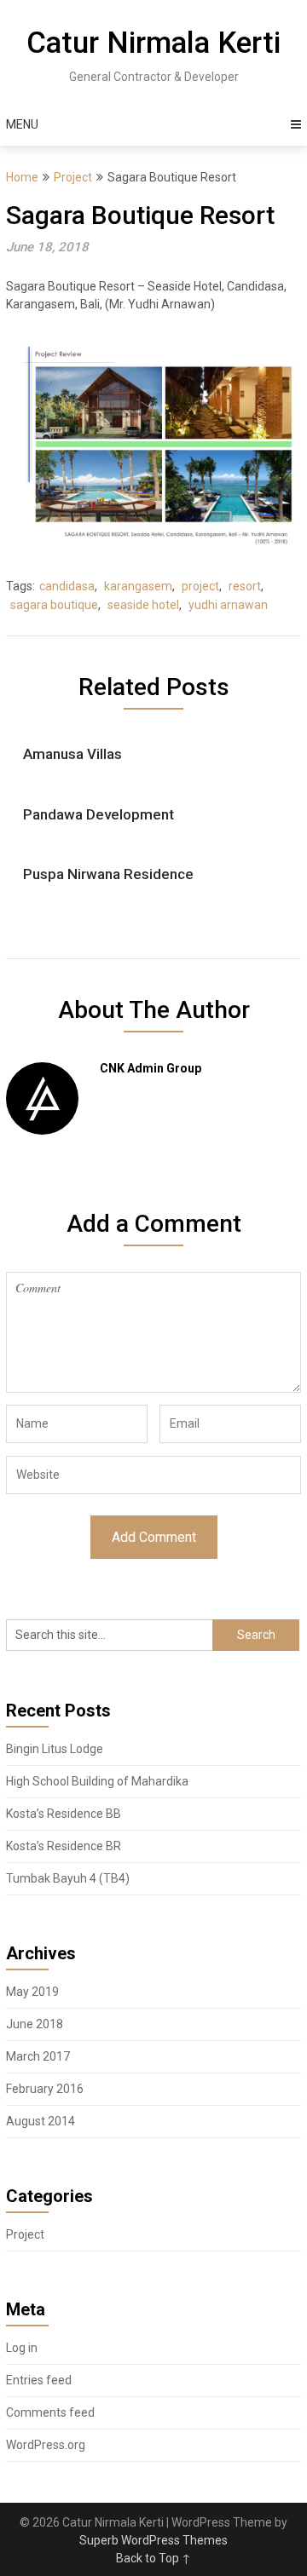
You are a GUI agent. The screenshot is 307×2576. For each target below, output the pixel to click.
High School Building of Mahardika (97, 1781)
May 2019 (32, 1992)
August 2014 (41, 2121)
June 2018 (35, 2024)
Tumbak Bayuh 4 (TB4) (68, 1878)
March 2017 (38, 2056)
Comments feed (50, 2412)
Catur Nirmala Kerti (153, 43)
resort (245, 586)
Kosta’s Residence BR (64, 1846)
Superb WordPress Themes (153, 2540)
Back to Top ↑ (153, 2558)
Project (73, 177)
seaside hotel (143, 605)
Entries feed (39, 2380)
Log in (22, 2348)
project (200, 586)
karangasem (138, 586)
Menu (22, 124)
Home (22, 177)
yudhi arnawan (228, 605)
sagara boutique (54, 605)
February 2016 (45, 2089)
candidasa (67, 586)
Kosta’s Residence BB (64, 1814)
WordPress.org (46, 2445)
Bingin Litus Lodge (55, 1749)
